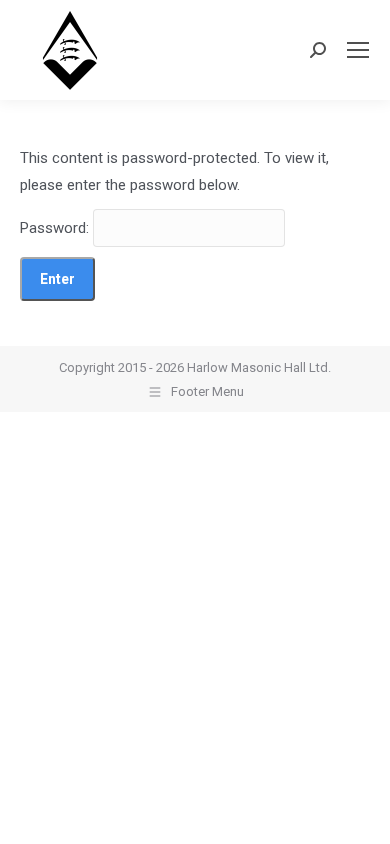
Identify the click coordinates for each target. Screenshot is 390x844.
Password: (56, 228)
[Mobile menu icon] (358, 50)
